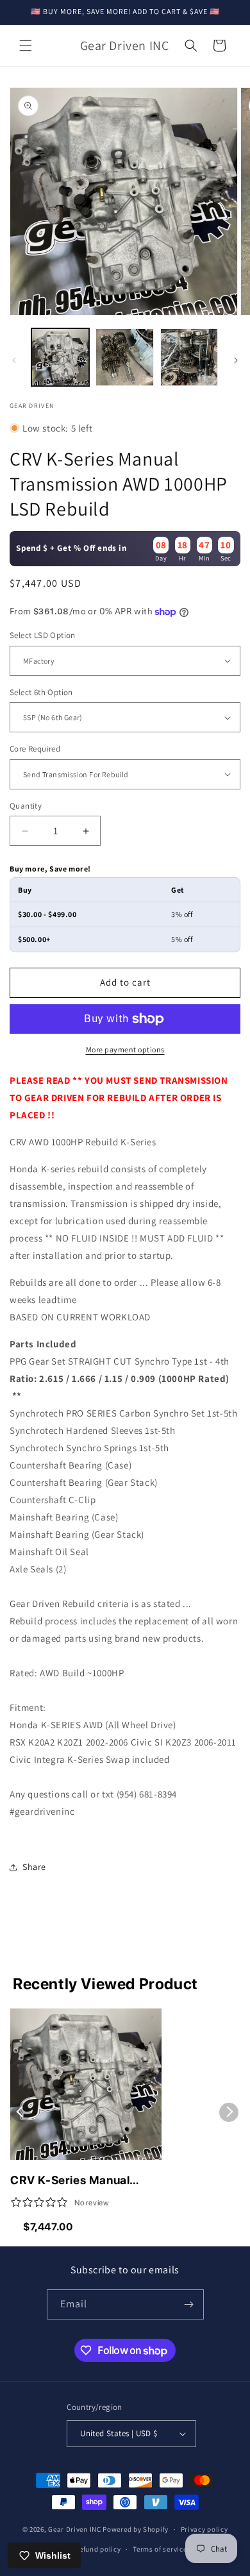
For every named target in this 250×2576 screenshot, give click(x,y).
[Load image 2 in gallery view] (124, 357)
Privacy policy (204, 2529)
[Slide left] (14, 360)
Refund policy (98, 2549)
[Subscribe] (189, 2304)
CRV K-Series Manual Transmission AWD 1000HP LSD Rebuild (70, 2181)
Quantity (26, 806)
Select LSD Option (43, 635)
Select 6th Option (41, 692)
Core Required (35, 749)
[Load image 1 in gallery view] (60, 357)
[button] (26, 46)
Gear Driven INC (75, 2529)
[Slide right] (236, 360)
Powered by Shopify (136, 2529)
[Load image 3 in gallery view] (189, 357)
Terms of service (160, 2549)
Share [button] (34, 1867)
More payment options (125, 1049)
